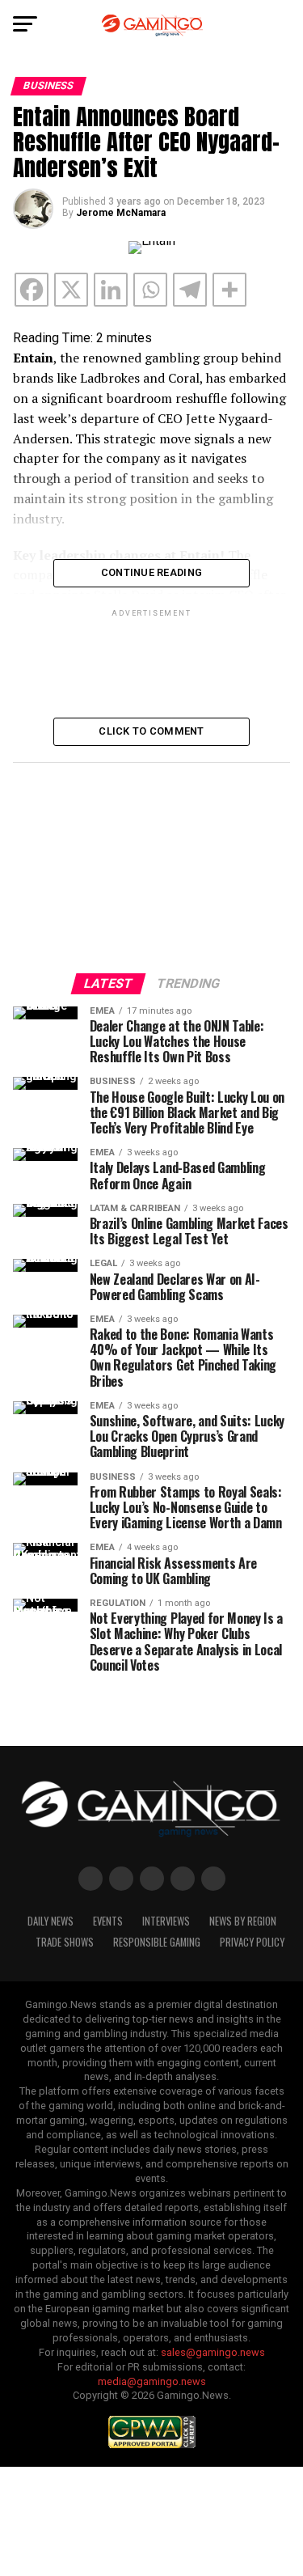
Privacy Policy (252, 1942)
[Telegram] (190, 290)
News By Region (243, 1921)
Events (108, 1921)
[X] (71, 290)
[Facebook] (32, 290)
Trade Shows (65, 1942)
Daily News (50, 1921)
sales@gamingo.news (213, 2352)
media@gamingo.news (152, 2381)
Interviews (166, 1921)
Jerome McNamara (121, 213)
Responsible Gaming (157, 1942)
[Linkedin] (111, 290)
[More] (229, 290)
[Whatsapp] (150, 290)
